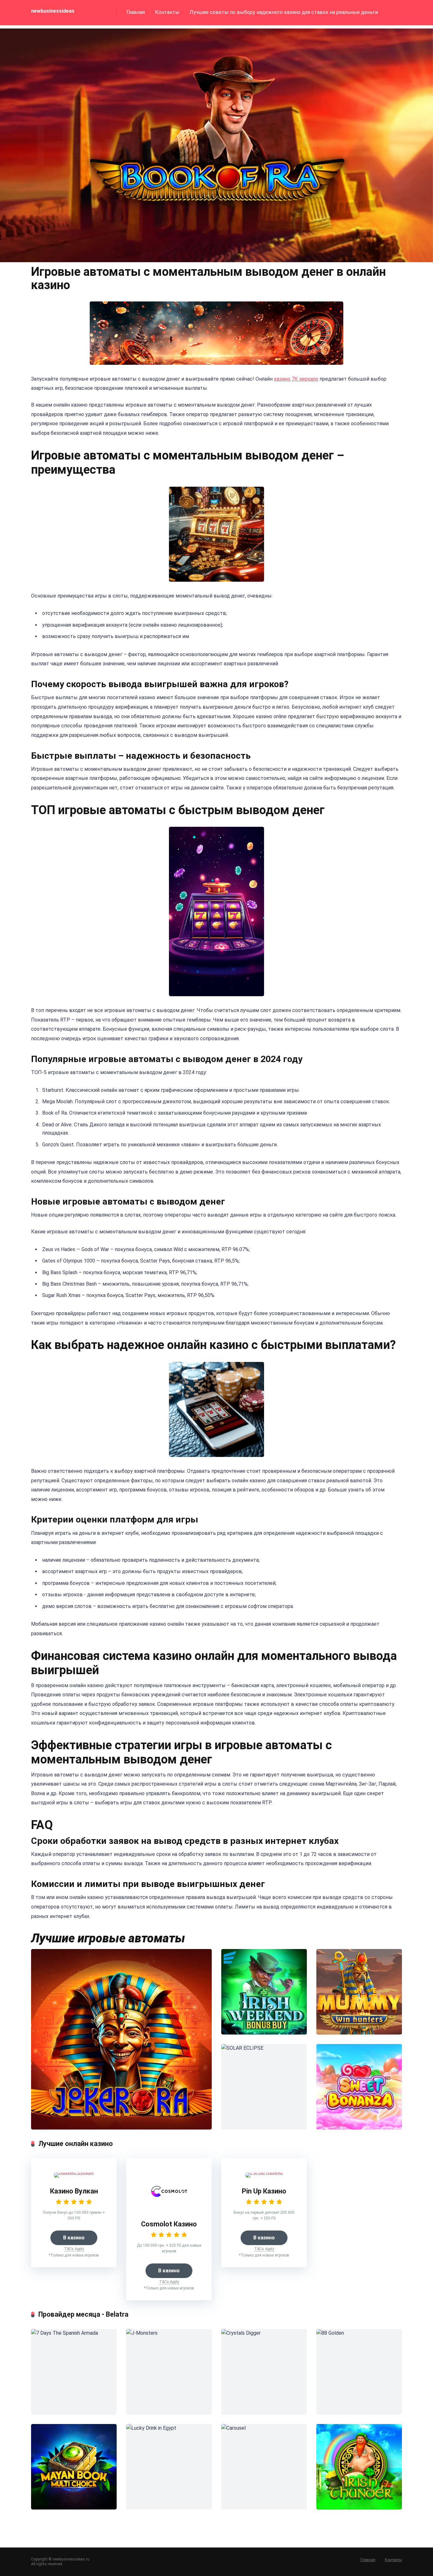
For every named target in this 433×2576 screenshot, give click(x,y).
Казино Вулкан (74, 2191)
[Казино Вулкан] (74, 2172)
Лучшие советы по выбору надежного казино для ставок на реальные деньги (284, 12)
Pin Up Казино (264, 2191)
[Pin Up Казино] (264, 2172)
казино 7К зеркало (296, 379)
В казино (74, 2238)
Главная (136, 12)
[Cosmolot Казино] (169, 2209)
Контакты (167, 12)
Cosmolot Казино (169, 2224)
